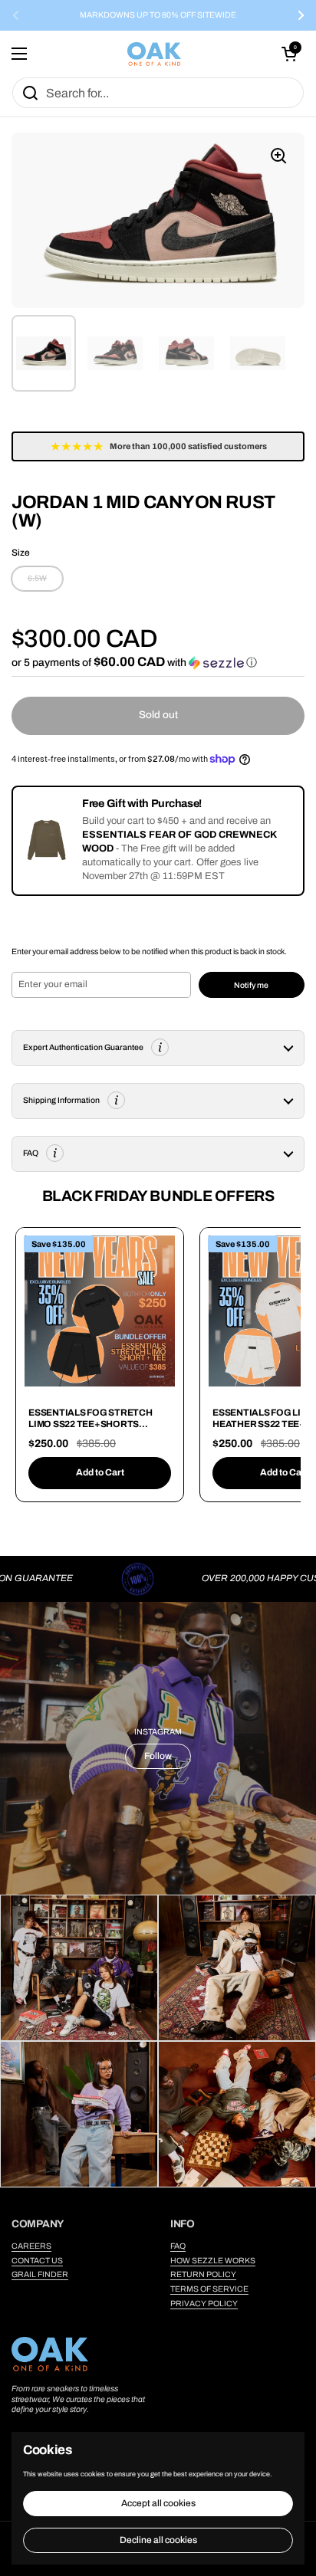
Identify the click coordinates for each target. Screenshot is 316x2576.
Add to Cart (100, 1472)
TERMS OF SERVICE (209, 2289)
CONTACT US (37, 2261)
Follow (158, 1756)
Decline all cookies (158, 2540)
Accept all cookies (158, 2503)
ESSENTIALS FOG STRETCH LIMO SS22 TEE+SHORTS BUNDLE (91, 1424)
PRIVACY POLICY (204, 2304)
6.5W (37, 578)
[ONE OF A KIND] (154, 54)
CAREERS (31, 2246)
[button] (289, 54)
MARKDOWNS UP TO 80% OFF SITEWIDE (158, 15)
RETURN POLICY (203, 2274)
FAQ (178, 2246)
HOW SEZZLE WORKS (213, 2261)
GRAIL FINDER (40, 2274)
